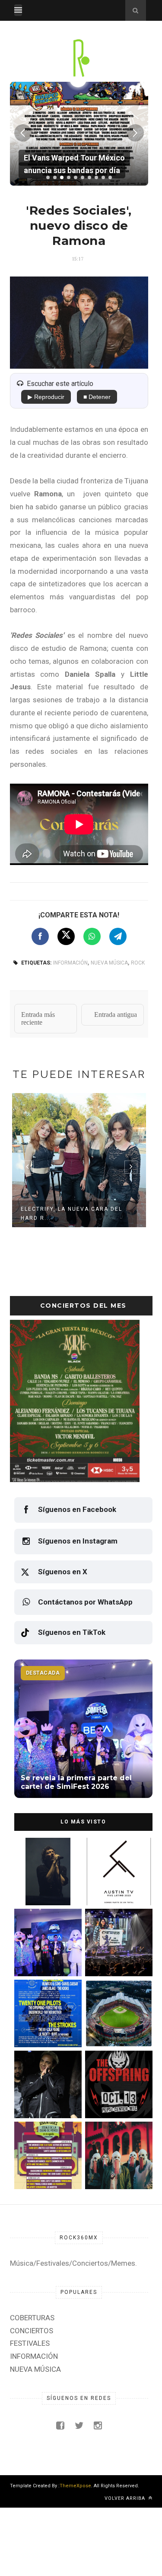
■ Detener (97, 397)
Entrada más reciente (38, 1018)
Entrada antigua (116, 1015)
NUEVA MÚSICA (109, 963)
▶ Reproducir (46, 397)
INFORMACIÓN (70, 963)
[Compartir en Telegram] (118, 936)
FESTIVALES (30, 2343)
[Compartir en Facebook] (40, 936)
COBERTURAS (32, 2318)
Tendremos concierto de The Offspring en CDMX (115, 2100)
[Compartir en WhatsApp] (92, 936)
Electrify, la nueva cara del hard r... (71, 1214)
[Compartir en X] (66, 936)
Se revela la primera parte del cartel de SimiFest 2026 (42, 1958)
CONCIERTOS (32, 2331)
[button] (48, 177)
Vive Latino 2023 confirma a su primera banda (116, 1887)
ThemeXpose (75, 2486)
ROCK (138, 963)
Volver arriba (126, 2498)
